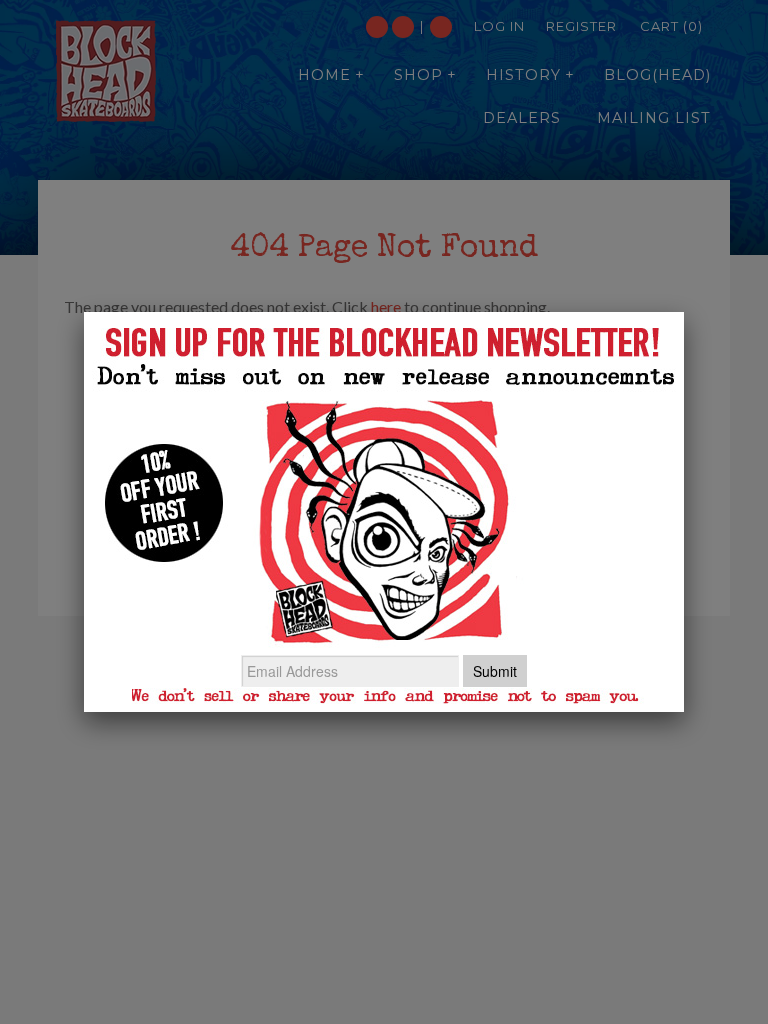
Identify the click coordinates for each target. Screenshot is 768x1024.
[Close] (684, 312)
